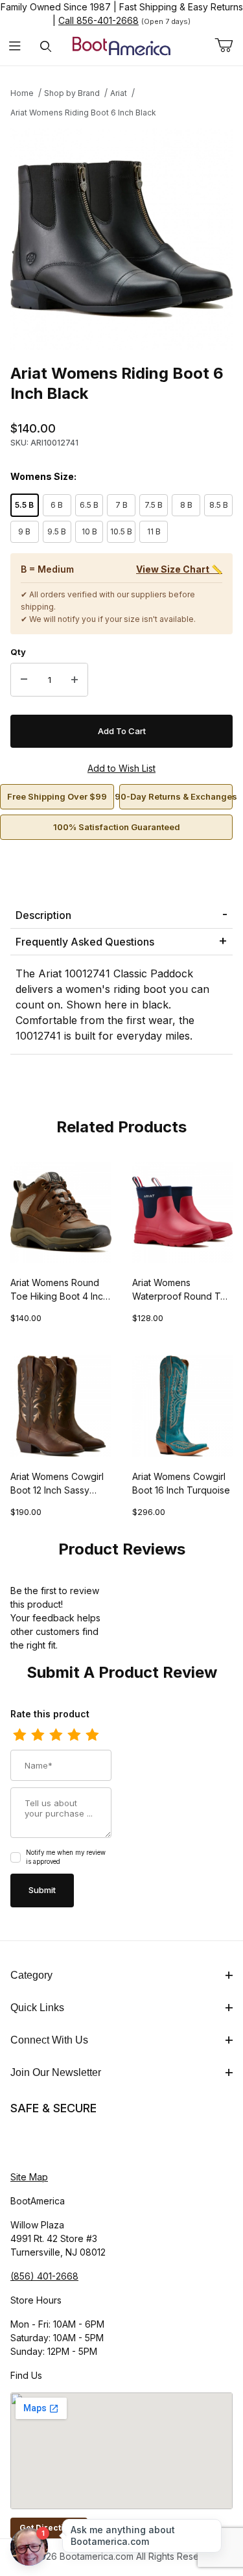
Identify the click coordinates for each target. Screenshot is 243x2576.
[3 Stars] (56, 1735)
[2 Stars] (38, 1735)
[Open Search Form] (46, 46)
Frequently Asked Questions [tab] (85, 942)
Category (31, 1975)
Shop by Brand (72, 93)
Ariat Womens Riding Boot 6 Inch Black (83, 113)
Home (22, 93)
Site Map (29, 2177)
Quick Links (37, 2008)
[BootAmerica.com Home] (121, 45)
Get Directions (49, 2528)
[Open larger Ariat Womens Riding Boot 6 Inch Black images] (121, 239)
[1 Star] (19, 1735)
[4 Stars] (74, 1735)
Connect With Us (49, 2040)
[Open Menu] (15, 46)
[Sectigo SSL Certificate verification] (47, 2143)
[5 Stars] (92, 1735)
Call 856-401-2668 (98, 20)
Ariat (119, 93)
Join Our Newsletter (56, 2072)
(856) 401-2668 (44, 2276)
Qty (18, 652)
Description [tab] (43, 915)
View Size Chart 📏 (179, 569)
